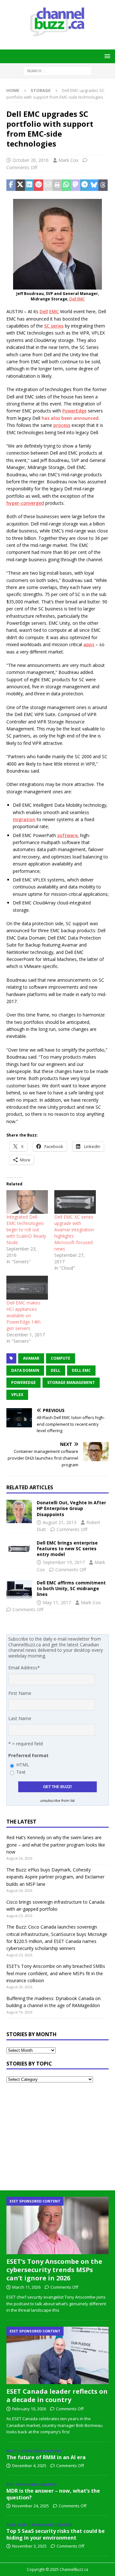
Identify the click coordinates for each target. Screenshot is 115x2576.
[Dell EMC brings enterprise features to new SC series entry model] (19, 1550)
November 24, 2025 (31, 2506)
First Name (20, 1693)
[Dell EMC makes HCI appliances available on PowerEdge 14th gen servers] (27, 1288)
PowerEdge (74, 411)
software (67, 835)
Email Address (24, 1668)
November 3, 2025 (29, 2546)
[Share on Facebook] (11, 185)
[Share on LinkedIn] (30, 185)
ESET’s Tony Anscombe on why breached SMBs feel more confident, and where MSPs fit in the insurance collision (56, 1973)
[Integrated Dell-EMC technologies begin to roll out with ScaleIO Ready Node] (27, 1202)
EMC (54, 311)
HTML (23, 1765)
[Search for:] (58, 70)
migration (24, 819)
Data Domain (25, 1370)
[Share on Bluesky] (94, 185)
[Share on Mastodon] (76, 185)
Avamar (31, 1358)
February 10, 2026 (29, 2409)
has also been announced (70, 418)
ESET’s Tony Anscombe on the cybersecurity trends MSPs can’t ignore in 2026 (54, 2270)
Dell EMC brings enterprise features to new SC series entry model (67, 1549)
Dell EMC (77, 299)
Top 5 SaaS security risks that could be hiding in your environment (56, 2534)
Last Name (20, 1718)
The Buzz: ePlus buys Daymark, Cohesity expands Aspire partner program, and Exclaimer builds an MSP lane (55, 1877)
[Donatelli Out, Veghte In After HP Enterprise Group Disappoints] (19, 1511)
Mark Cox (68, 160)
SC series (54, 326)
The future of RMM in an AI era (46, 2457)
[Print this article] (57, 185)
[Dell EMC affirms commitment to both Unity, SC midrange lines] (19, 1590)
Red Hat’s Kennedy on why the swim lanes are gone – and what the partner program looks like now (56, 1845)
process (62, 425)
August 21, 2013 (60, 1522)
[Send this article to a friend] (48, 185)
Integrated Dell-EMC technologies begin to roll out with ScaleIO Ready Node (26, 1230)
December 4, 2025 (29, 2466)
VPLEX (17, 1395)
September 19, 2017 (64, 1562)
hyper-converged (25, 503)
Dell (44, 311)
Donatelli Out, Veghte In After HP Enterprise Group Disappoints (71, 1508)
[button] (106, 56)
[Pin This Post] (38, 185)
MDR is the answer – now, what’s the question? (53, 2494)
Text (21, 1772)
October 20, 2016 (31, 160)
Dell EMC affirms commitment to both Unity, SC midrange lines (71, 1588)
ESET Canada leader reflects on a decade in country (57, 2395)
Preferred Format (28, 1755)
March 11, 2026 (26, 2287)
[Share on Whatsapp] (66, 185)
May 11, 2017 (57, 1602)
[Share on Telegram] (85, 185)
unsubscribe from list (57, 1801)
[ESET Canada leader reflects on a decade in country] (57, 2355)
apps (89, 644)
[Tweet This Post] (20, 185)
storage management (71, 1382)
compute (61, 1358)
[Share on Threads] (103, 185)
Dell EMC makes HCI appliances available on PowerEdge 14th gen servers (23, 1315)
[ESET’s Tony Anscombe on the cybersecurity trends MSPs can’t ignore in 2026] (57, 2225)
